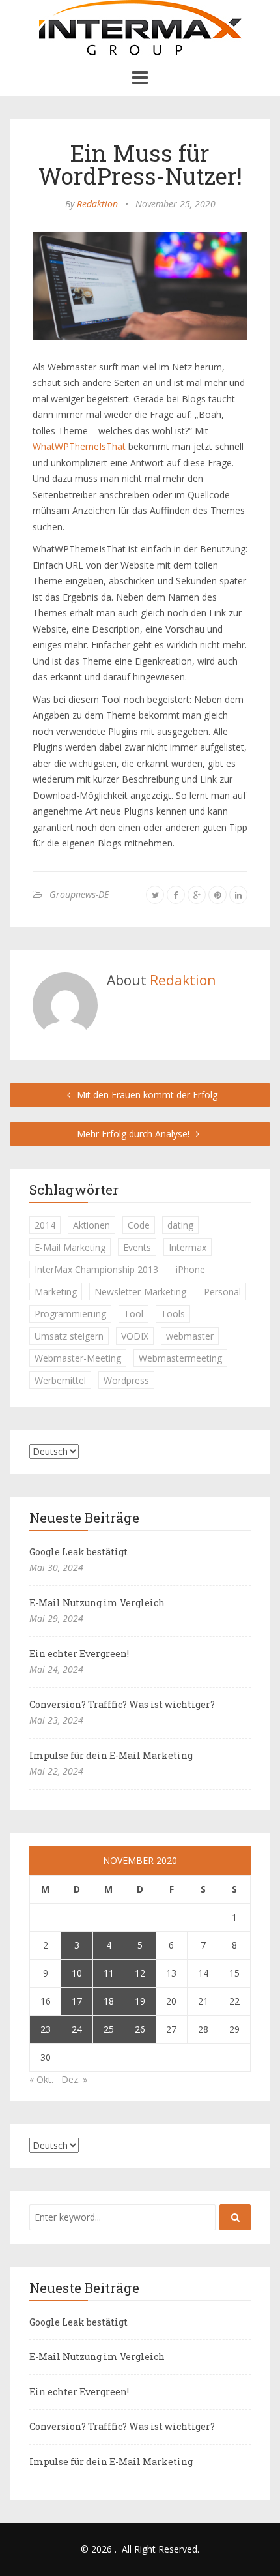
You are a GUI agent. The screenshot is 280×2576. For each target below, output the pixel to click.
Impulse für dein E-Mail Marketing (111, 1755)
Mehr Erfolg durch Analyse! (134, 1134)
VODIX (135, 1336)
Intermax (188, 1247)
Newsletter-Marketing (140, 1292)
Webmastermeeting (180, 1358)
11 (109, 1973)
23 (46, 2029)
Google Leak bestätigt (78, 1552)
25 (109, 2029)
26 (140, 2029)
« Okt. (41, 2079)
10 (77, 1973)
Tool (133, 1314)
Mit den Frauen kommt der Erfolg (146, 1095)
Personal (222, 1292)
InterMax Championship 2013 (96, 1269)
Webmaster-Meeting (78, 1358)
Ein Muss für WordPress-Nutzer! (140, 164)
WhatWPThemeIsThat (79, 446)
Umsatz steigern (69, 1336)
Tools (173, 1314)
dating (180, 1225)
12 (140, 1973)
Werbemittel (60, 1380)
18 (109, 2001)
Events (137, 1247)
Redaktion (97, 204)
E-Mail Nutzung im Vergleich (97, 1603)
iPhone (190, 1269)
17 (77, 2001)
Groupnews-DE (79, 894)
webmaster (190, 1336)
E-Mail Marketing (70, 1247)
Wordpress (126, 1380)
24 (77, 2029)
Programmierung (70, 1314)
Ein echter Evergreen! (79, 1654)
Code (139, 1225)
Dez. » (74, 2079)
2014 (45, 1225)
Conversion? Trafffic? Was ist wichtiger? (122, 1704)
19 (140, 2001)
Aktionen (91, 1225)
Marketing (56, 1292)
